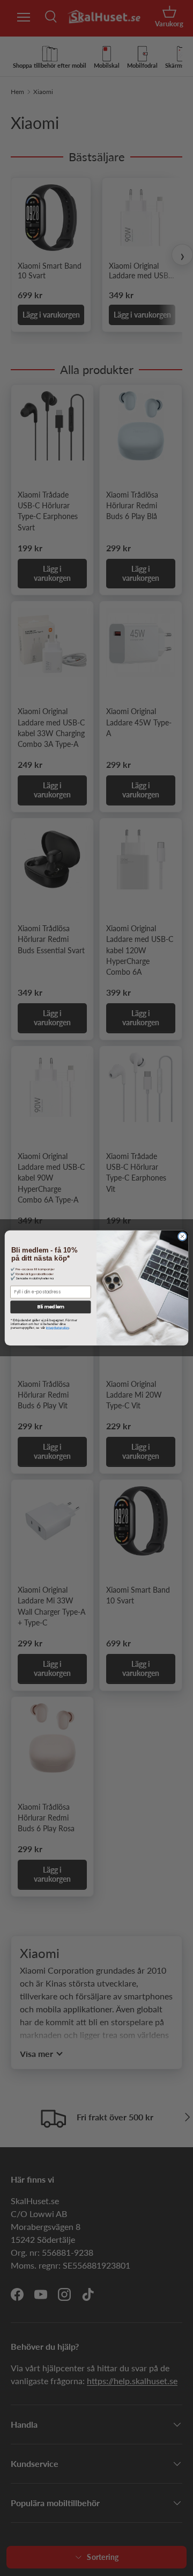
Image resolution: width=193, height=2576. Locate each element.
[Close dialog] (182, 1237)
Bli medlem (50, 1307)
